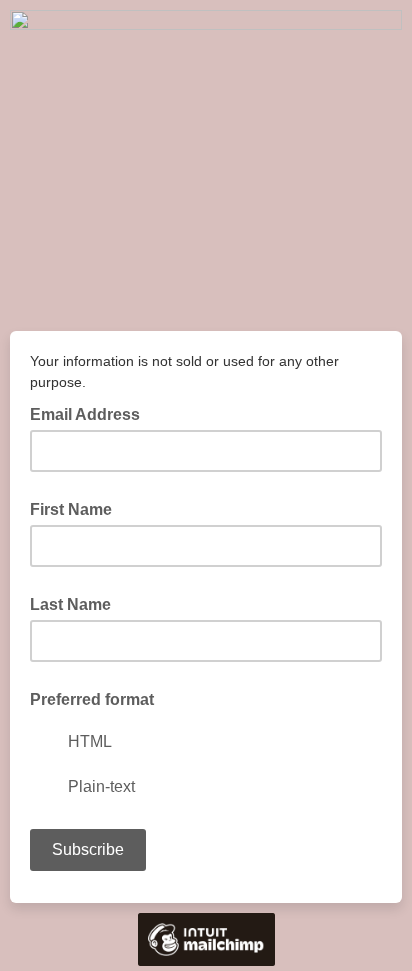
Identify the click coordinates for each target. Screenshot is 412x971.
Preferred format (92, 699)
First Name (71, 509)
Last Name (70, 604)
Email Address (91, 413)
